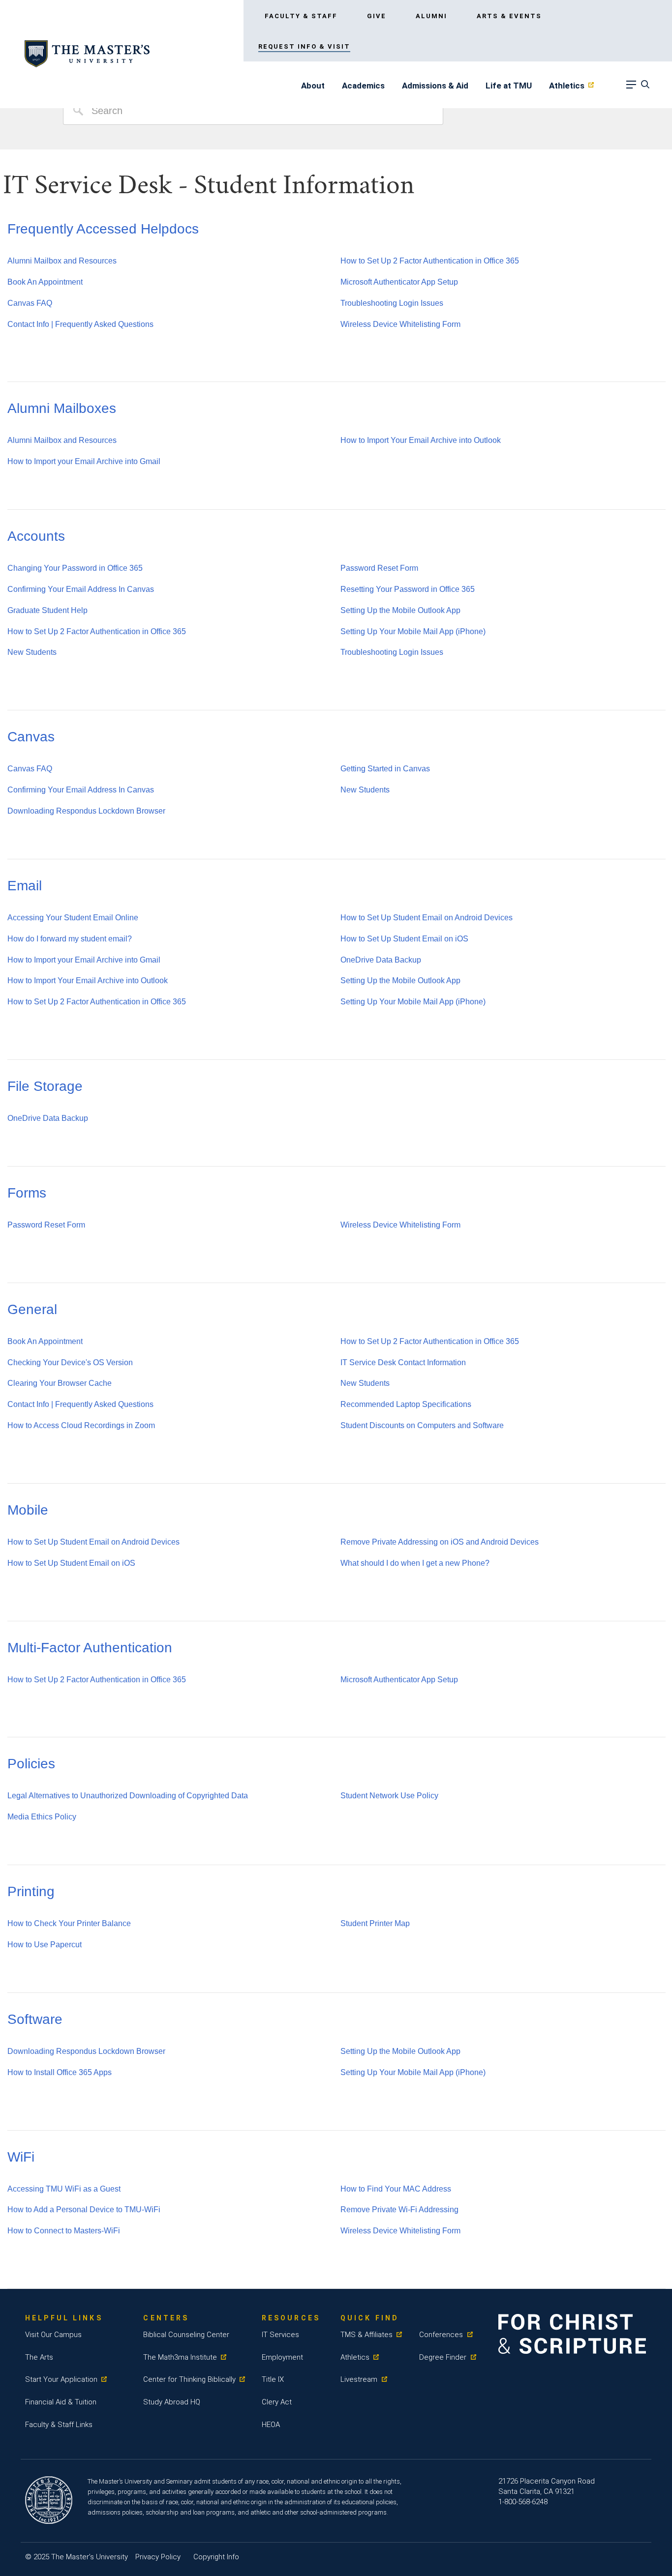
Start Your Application (61, 2379)
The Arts (39, 2357)
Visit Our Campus (53, 2335)
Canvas (31, 737)
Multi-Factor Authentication (90, 1648)
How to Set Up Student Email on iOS (404, 939)
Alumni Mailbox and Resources (62, 261)
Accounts (36, 536)
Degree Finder (443, 2357)
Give (377, 16)
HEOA (271, 2425)
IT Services (280, 2335)
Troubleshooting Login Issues (392, 303)
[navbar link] (631, 87)
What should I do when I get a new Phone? (415, 1563)
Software (35, 2019)
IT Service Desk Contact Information (403, 1362)
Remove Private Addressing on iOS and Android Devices (440, 1542)
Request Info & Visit (304, 46)
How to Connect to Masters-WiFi (64, 2231)
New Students (32, 652)
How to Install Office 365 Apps (60, 2072)
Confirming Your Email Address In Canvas (81, 589)
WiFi (21, 2157)
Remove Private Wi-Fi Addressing (399, 2210)
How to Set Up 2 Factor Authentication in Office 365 (430, 261)
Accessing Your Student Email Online (73, 918)
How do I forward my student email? (70, 939)
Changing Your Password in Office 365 (75, 568)
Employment (282, 2357)
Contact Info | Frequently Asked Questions (80, 324)
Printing (31, 1891)
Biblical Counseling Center (186, 2335)
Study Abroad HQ (172, 2402)
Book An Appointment (45, 282)
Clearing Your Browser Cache (60, 1383)
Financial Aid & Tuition (61, 2402)
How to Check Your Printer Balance (69, 1923)
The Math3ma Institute (180, 2357)
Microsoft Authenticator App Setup (399, 282)
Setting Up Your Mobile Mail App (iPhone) (413, 631)
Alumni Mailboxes (62, 408)
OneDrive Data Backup (381, 960)
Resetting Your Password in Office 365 (408, 589)
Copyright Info (216, 2557)
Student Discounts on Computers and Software (422, 1425)
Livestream (359, 2379)
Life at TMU (509, 86)
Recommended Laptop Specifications (406, 1404)
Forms (27, 1193)
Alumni (431, 16)
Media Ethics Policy (42, 1817)
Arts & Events (509, 16)
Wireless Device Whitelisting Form (400, 324)
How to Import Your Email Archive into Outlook (421, 440)
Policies (31, 1764)
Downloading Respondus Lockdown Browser (86, 811)
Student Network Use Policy (389, 1796)
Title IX (273, 2379)
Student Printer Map (375, 1923)
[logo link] (87, 54)
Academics (363, 86)
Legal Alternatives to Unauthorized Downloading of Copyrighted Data (128, 1796)
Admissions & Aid (435, 86)
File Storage (45, 1086)
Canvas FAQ (30, 303)
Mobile (28, 1510)
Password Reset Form (379, 568)
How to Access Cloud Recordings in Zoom (81, 1425)
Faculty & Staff (301, 16)
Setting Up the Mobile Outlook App (400, 610)
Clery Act (277, 2402)
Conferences (441, 2335)
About (313, 86)
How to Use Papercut (45, 1945)
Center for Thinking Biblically (189, 2379)
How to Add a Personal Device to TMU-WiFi (84, 2210)
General (32, 1309)
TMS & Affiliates (367, 2335)
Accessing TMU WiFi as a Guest (64, 2189)
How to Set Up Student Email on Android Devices (427, 918)
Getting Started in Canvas (385, 769)
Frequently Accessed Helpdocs (103, 229)
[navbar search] (644, 87)
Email (25, 886)
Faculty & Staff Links (59, 2425)
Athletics (567, 86)
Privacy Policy (158, 2557)
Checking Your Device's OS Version (70, 1362)
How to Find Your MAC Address (396, 2189)
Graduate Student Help (47, 610)
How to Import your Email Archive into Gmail (84, 461)
